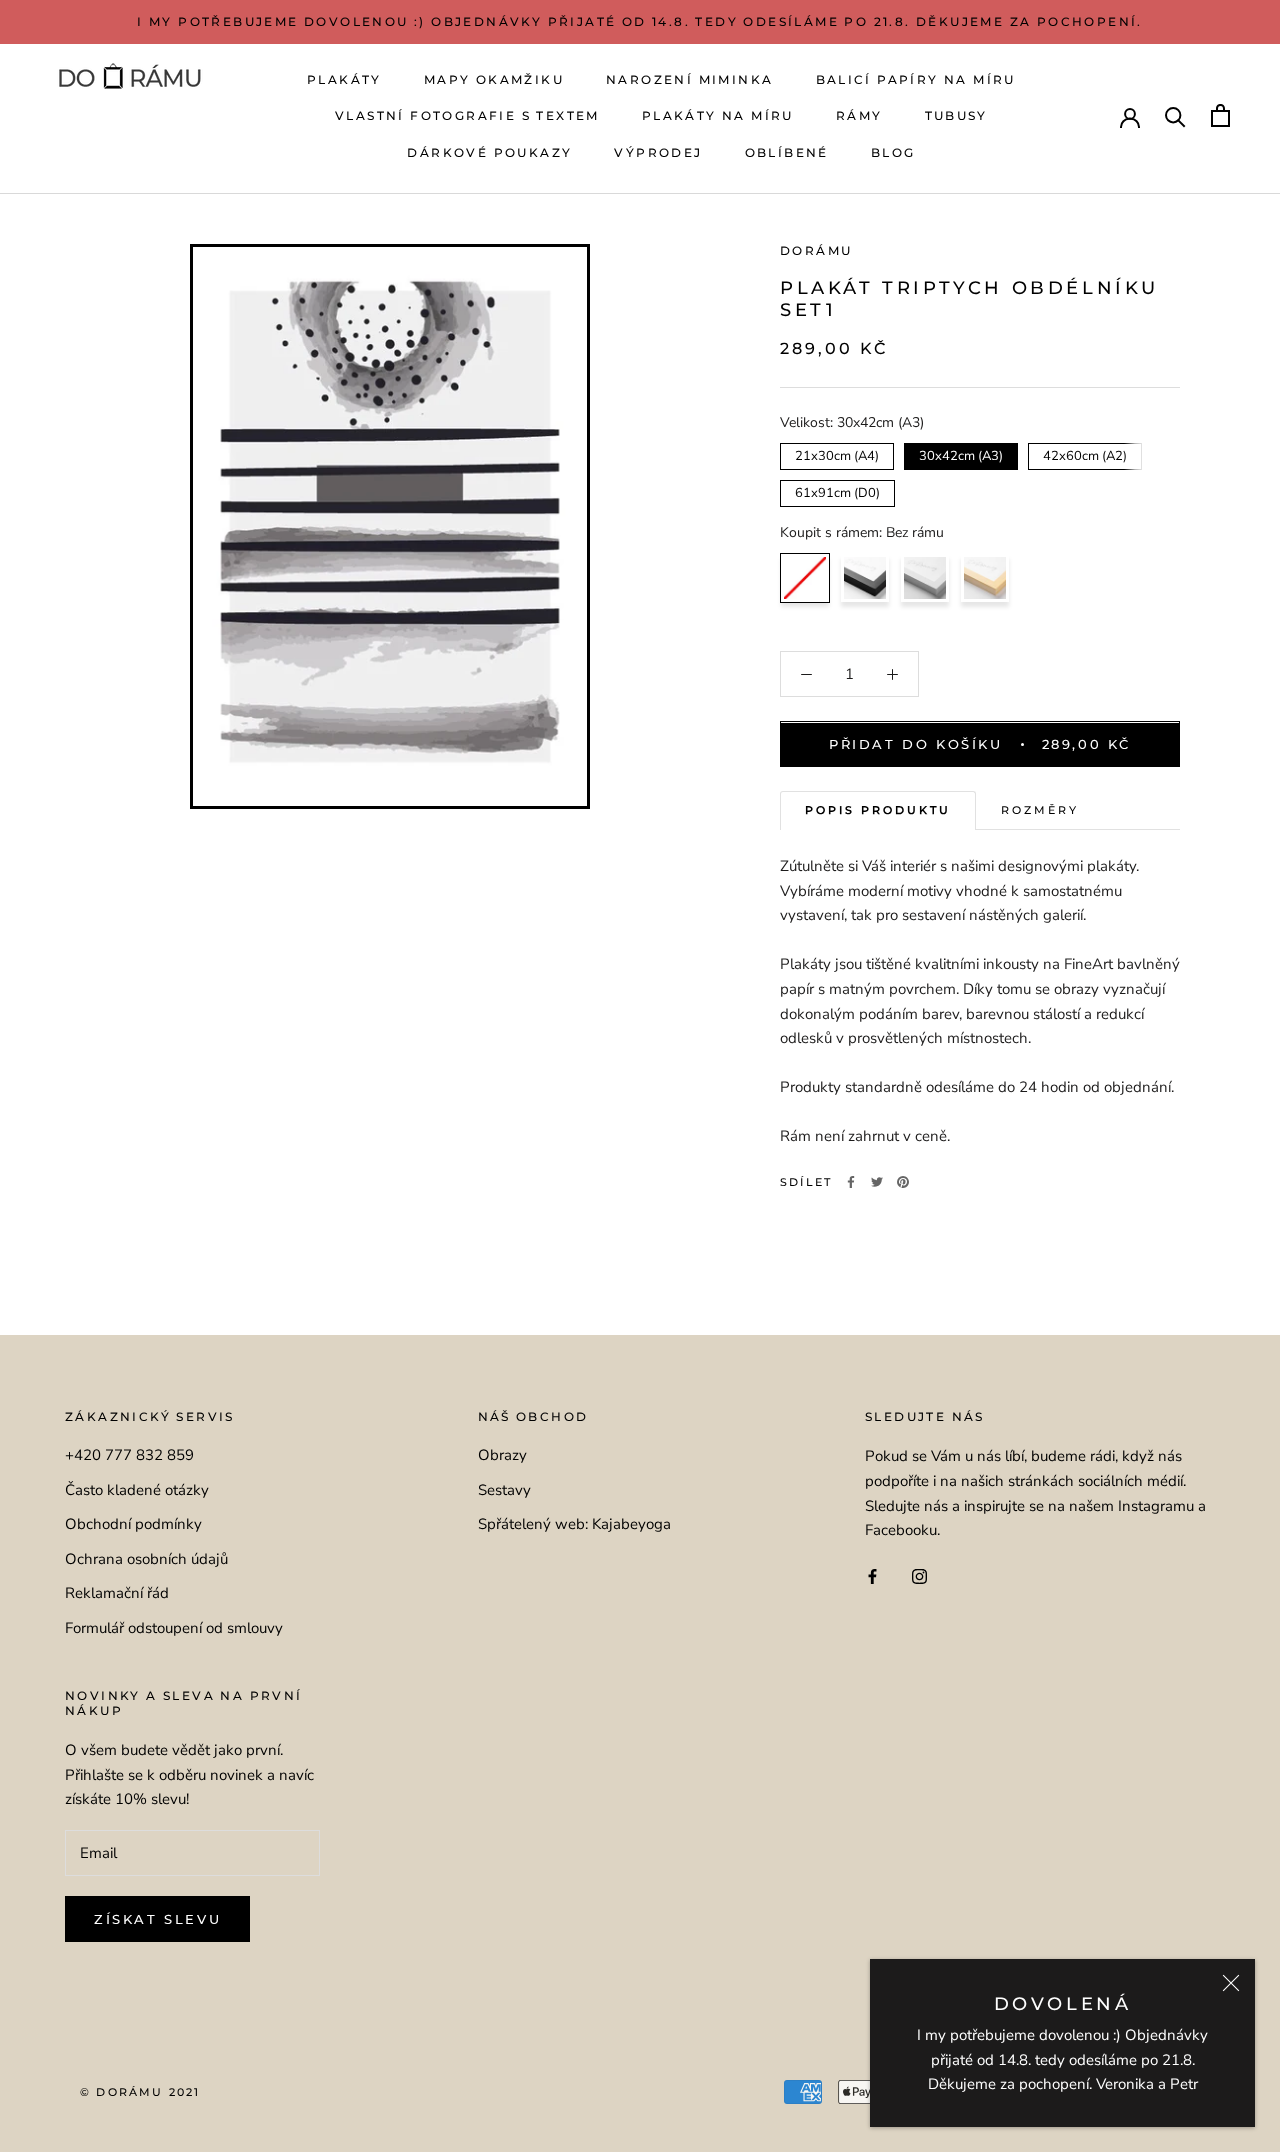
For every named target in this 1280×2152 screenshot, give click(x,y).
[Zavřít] (1231, 1983)
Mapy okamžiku (494, 79)
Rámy (859, 115)
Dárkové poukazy (489, 152)
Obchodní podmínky (133, 1524)
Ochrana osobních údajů (146, 1559)
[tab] (878, 811)
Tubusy (956, 115)
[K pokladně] (1220, 115)
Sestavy (504, 1490)
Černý (865, 578)
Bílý (925, 578)
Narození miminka (689, 79)
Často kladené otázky (137, 1490)
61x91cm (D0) (837, 491)
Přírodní (985, 578)
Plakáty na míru (718, 115)
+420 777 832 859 (129, 1455)
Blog (893, 152)
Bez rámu (805, 578)
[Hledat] (1175, 115)
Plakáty (344, 79)
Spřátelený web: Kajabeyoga (574, 1524)
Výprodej (658, 152)
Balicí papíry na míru (916, 79)
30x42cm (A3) (961, 454)
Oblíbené (787, 152)
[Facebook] (851, 1182)
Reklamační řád (117, 1593)
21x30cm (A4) (837, 454)
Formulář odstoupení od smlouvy (174, 1628)
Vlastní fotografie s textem (467, 115)
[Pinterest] (903, 1182)
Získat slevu (157, 1919)
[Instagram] (919, 1575)
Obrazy (502, 1455)
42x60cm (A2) (1085, 454)
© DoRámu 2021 (140, 2092)
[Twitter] (877, 1182)
